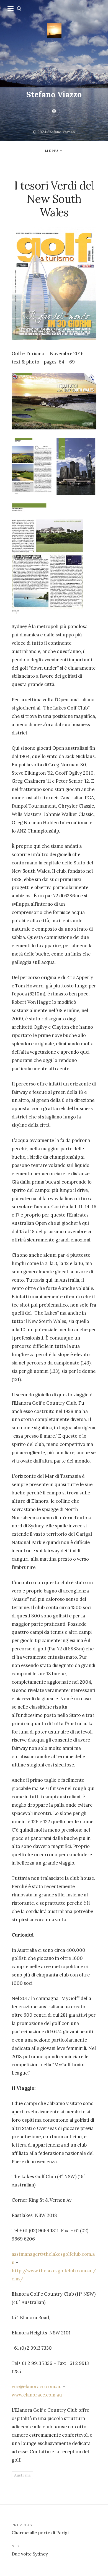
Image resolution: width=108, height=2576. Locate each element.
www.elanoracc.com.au (37, 2395)
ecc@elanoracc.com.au (37, 2386)
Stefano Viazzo (54, 94)
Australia (22, 2475)
